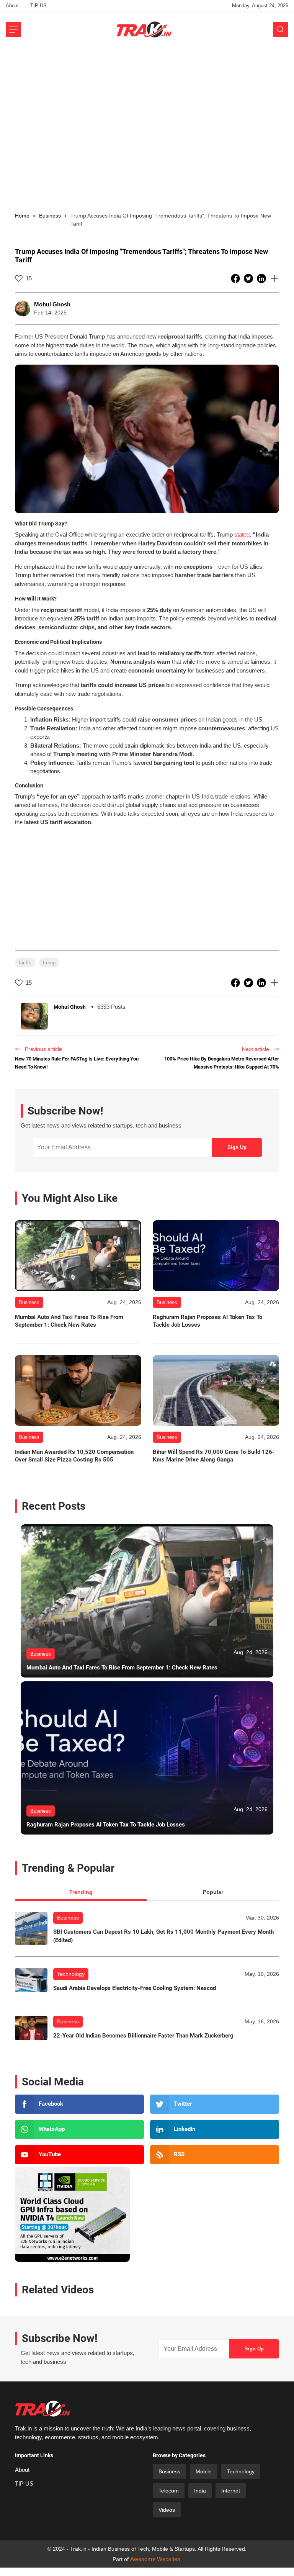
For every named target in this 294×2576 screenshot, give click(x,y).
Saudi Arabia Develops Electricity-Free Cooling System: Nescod (135, 1988)
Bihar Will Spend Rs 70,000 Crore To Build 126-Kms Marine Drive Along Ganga (214, 1456)
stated (242, 534)
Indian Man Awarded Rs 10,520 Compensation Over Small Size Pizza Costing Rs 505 (74, 1456)
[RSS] (215, 2155)
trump (49, 963)
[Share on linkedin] (262, 278)
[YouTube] (79, 2155)
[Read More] (78, 1256)
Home (22, 216)
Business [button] (50, 216)
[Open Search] (281, 29)
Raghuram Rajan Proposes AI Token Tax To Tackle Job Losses (207, 1321)
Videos (167, 2510)
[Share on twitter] (249, 278)
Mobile (204, 2471)
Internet (231, 2491)
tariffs (25, 963)
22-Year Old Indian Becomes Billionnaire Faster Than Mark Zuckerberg (143, 2036)
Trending (81, 1892)
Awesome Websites (155, 2559)
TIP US (38, 6)
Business (68, 1918)
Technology (71, 1974)
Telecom (169, 2491)
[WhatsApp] (79, 2129)
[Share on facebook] (236, 278)
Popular (213, 1892)
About (12, 6)
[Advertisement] (147, 105)
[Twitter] (215, 2104)
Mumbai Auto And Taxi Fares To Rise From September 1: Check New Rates (69, 1321)
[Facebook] (79, 2104)
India (200, 2491)
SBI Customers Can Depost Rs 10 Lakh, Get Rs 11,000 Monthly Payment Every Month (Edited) (163, 1936)
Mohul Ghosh (52, 304)
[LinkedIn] (215, 2129)
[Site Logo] (144, 29)
